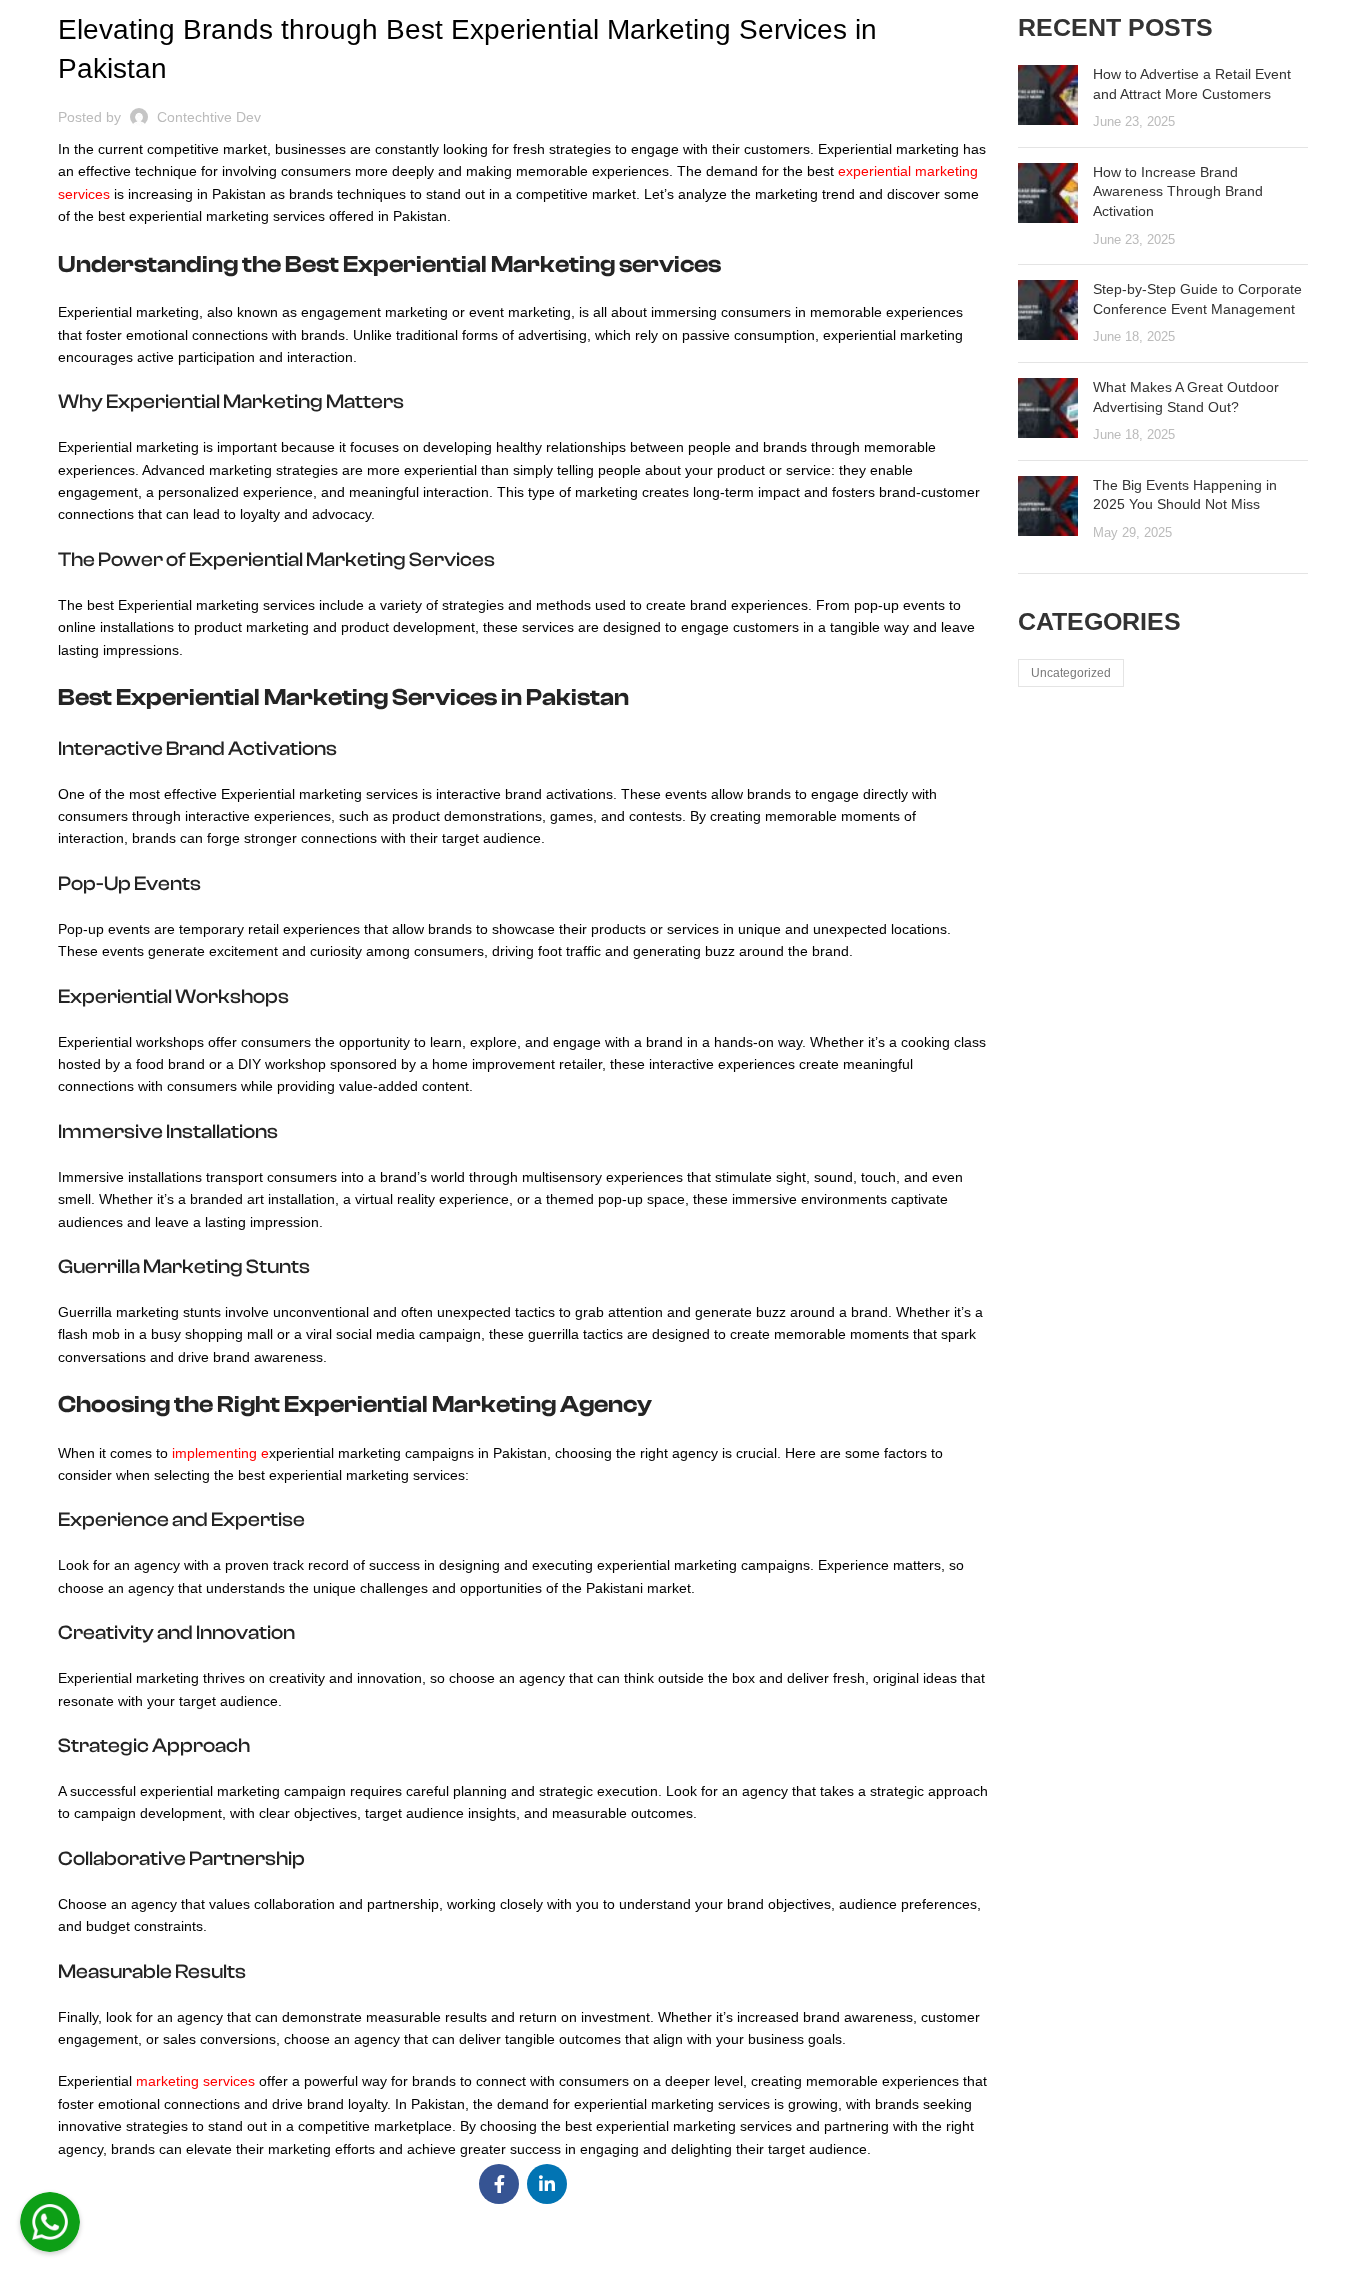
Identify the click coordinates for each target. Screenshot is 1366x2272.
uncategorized (1071, 673)
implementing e (220, 1453)
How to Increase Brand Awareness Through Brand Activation (1178, 191)
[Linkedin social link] (547, 2184)
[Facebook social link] (499, 2184)
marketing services (195, 2081)
